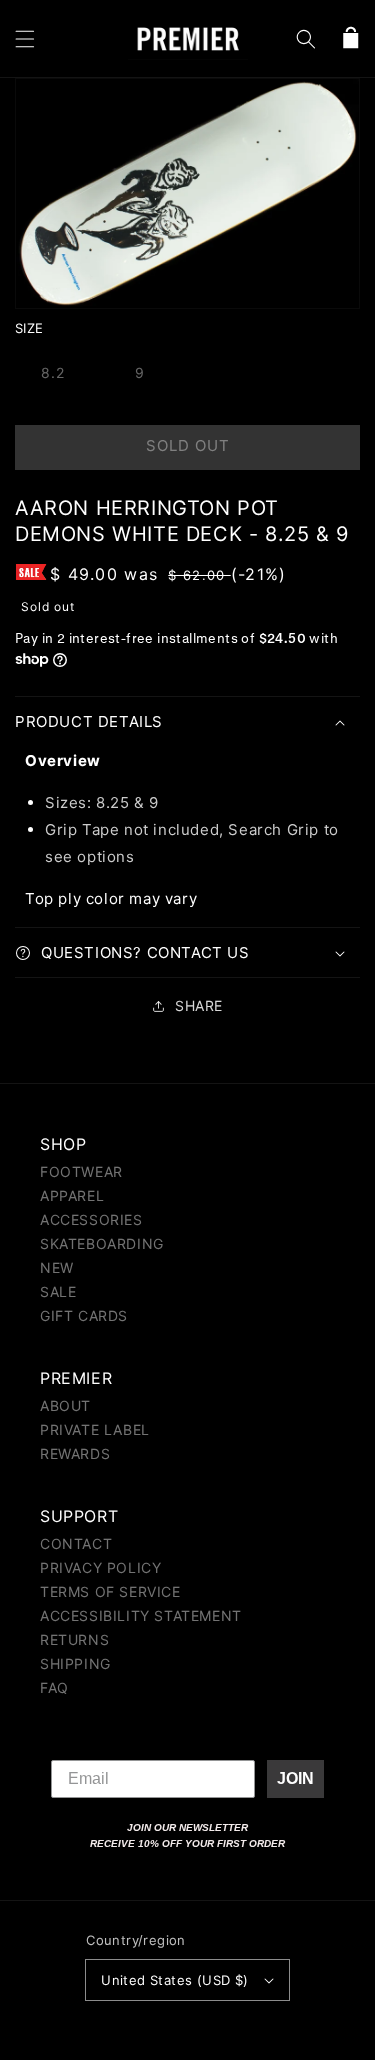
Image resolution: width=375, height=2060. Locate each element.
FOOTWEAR (81, 1171)
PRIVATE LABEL (95, 1429)
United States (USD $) (174, 1980)
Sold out (188, 445)
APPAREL (72, 1195)
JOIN (295, 1778)
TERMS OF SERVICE (110, 1591)
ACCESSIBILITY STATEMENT (141, 1615)
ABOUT (65, 1405)
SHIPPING (75, 1663)
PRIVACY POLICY (100, 1567)
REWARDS (75, 1453)
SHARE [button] (199, 1005)
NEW (57, 1267)
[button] (25, 39)
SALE (58, 1291)
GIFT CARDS (84, 1315)
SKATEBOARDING (102, 1243)
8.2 (53, 372)
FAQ (54, 1687)
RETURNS (74, 1639)
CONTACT (76, 1543)
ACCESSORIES (91, 1219)
